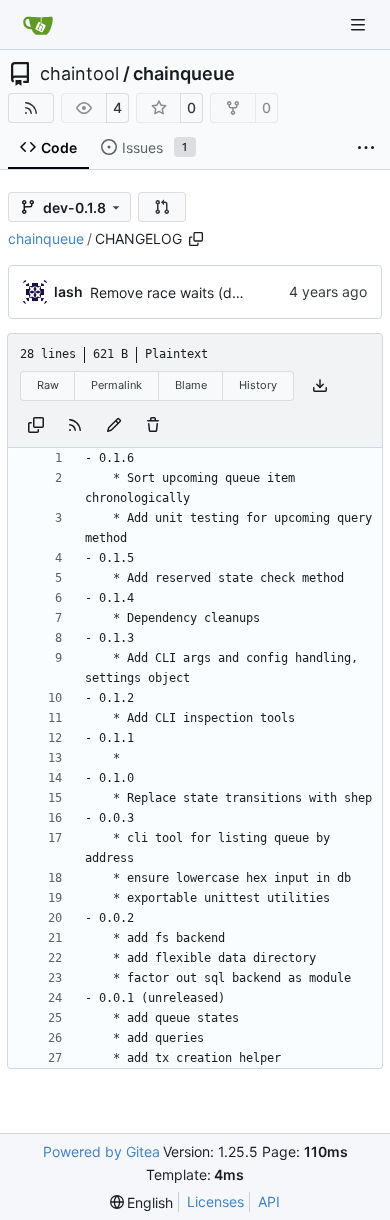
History (258, 385)
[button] (162, 207)
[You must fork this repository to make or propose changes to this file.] (114, 425)
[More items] (366, 148)
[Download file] (320, 386)
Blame (191, 385)
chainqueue (184, 74)
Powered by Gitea (101, 1151)
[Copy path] (196, 239)
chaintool (79, 74)
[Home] (38, 25)
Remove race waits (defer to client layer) (222, 292)
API (269, 1201)
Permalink (116, 385)
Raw (48, 385)
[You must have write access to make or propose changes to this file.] (153, 425)
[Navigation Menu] (360, 24)
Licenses (215, 1201)
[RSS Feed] (31, 108)
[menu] (142, 1202)
